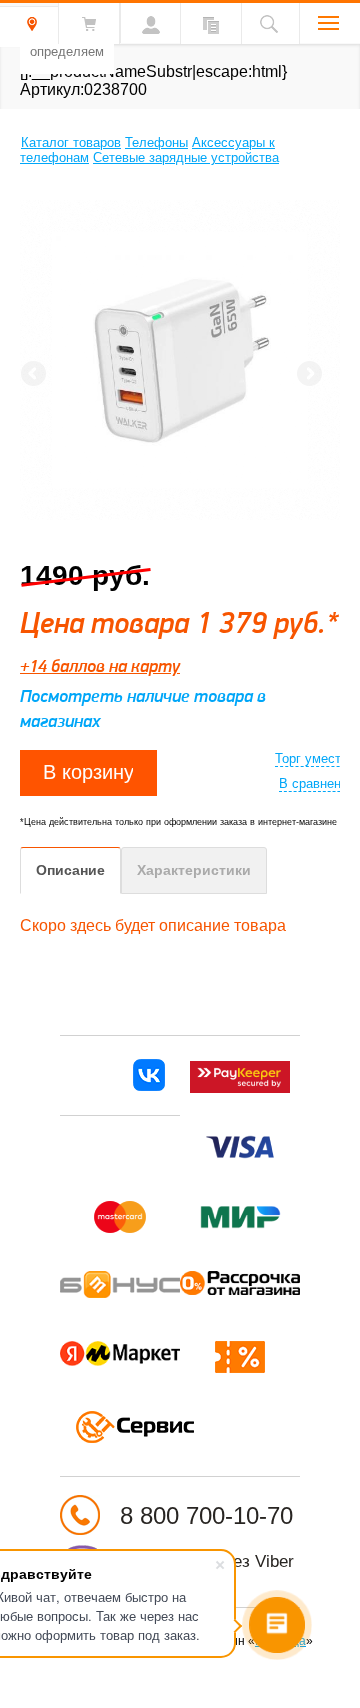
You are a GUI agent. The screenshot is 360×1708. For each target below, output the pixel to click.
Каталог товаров (71, 142)
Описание (70, 870)
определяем (67, 51)
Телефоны (156, 142)
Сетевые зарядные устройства (186, 157)
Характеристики (194, 870)
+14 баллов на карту (100, 665)
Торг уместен (315, 758)
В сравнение (317, 783)
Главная (9, 140)
